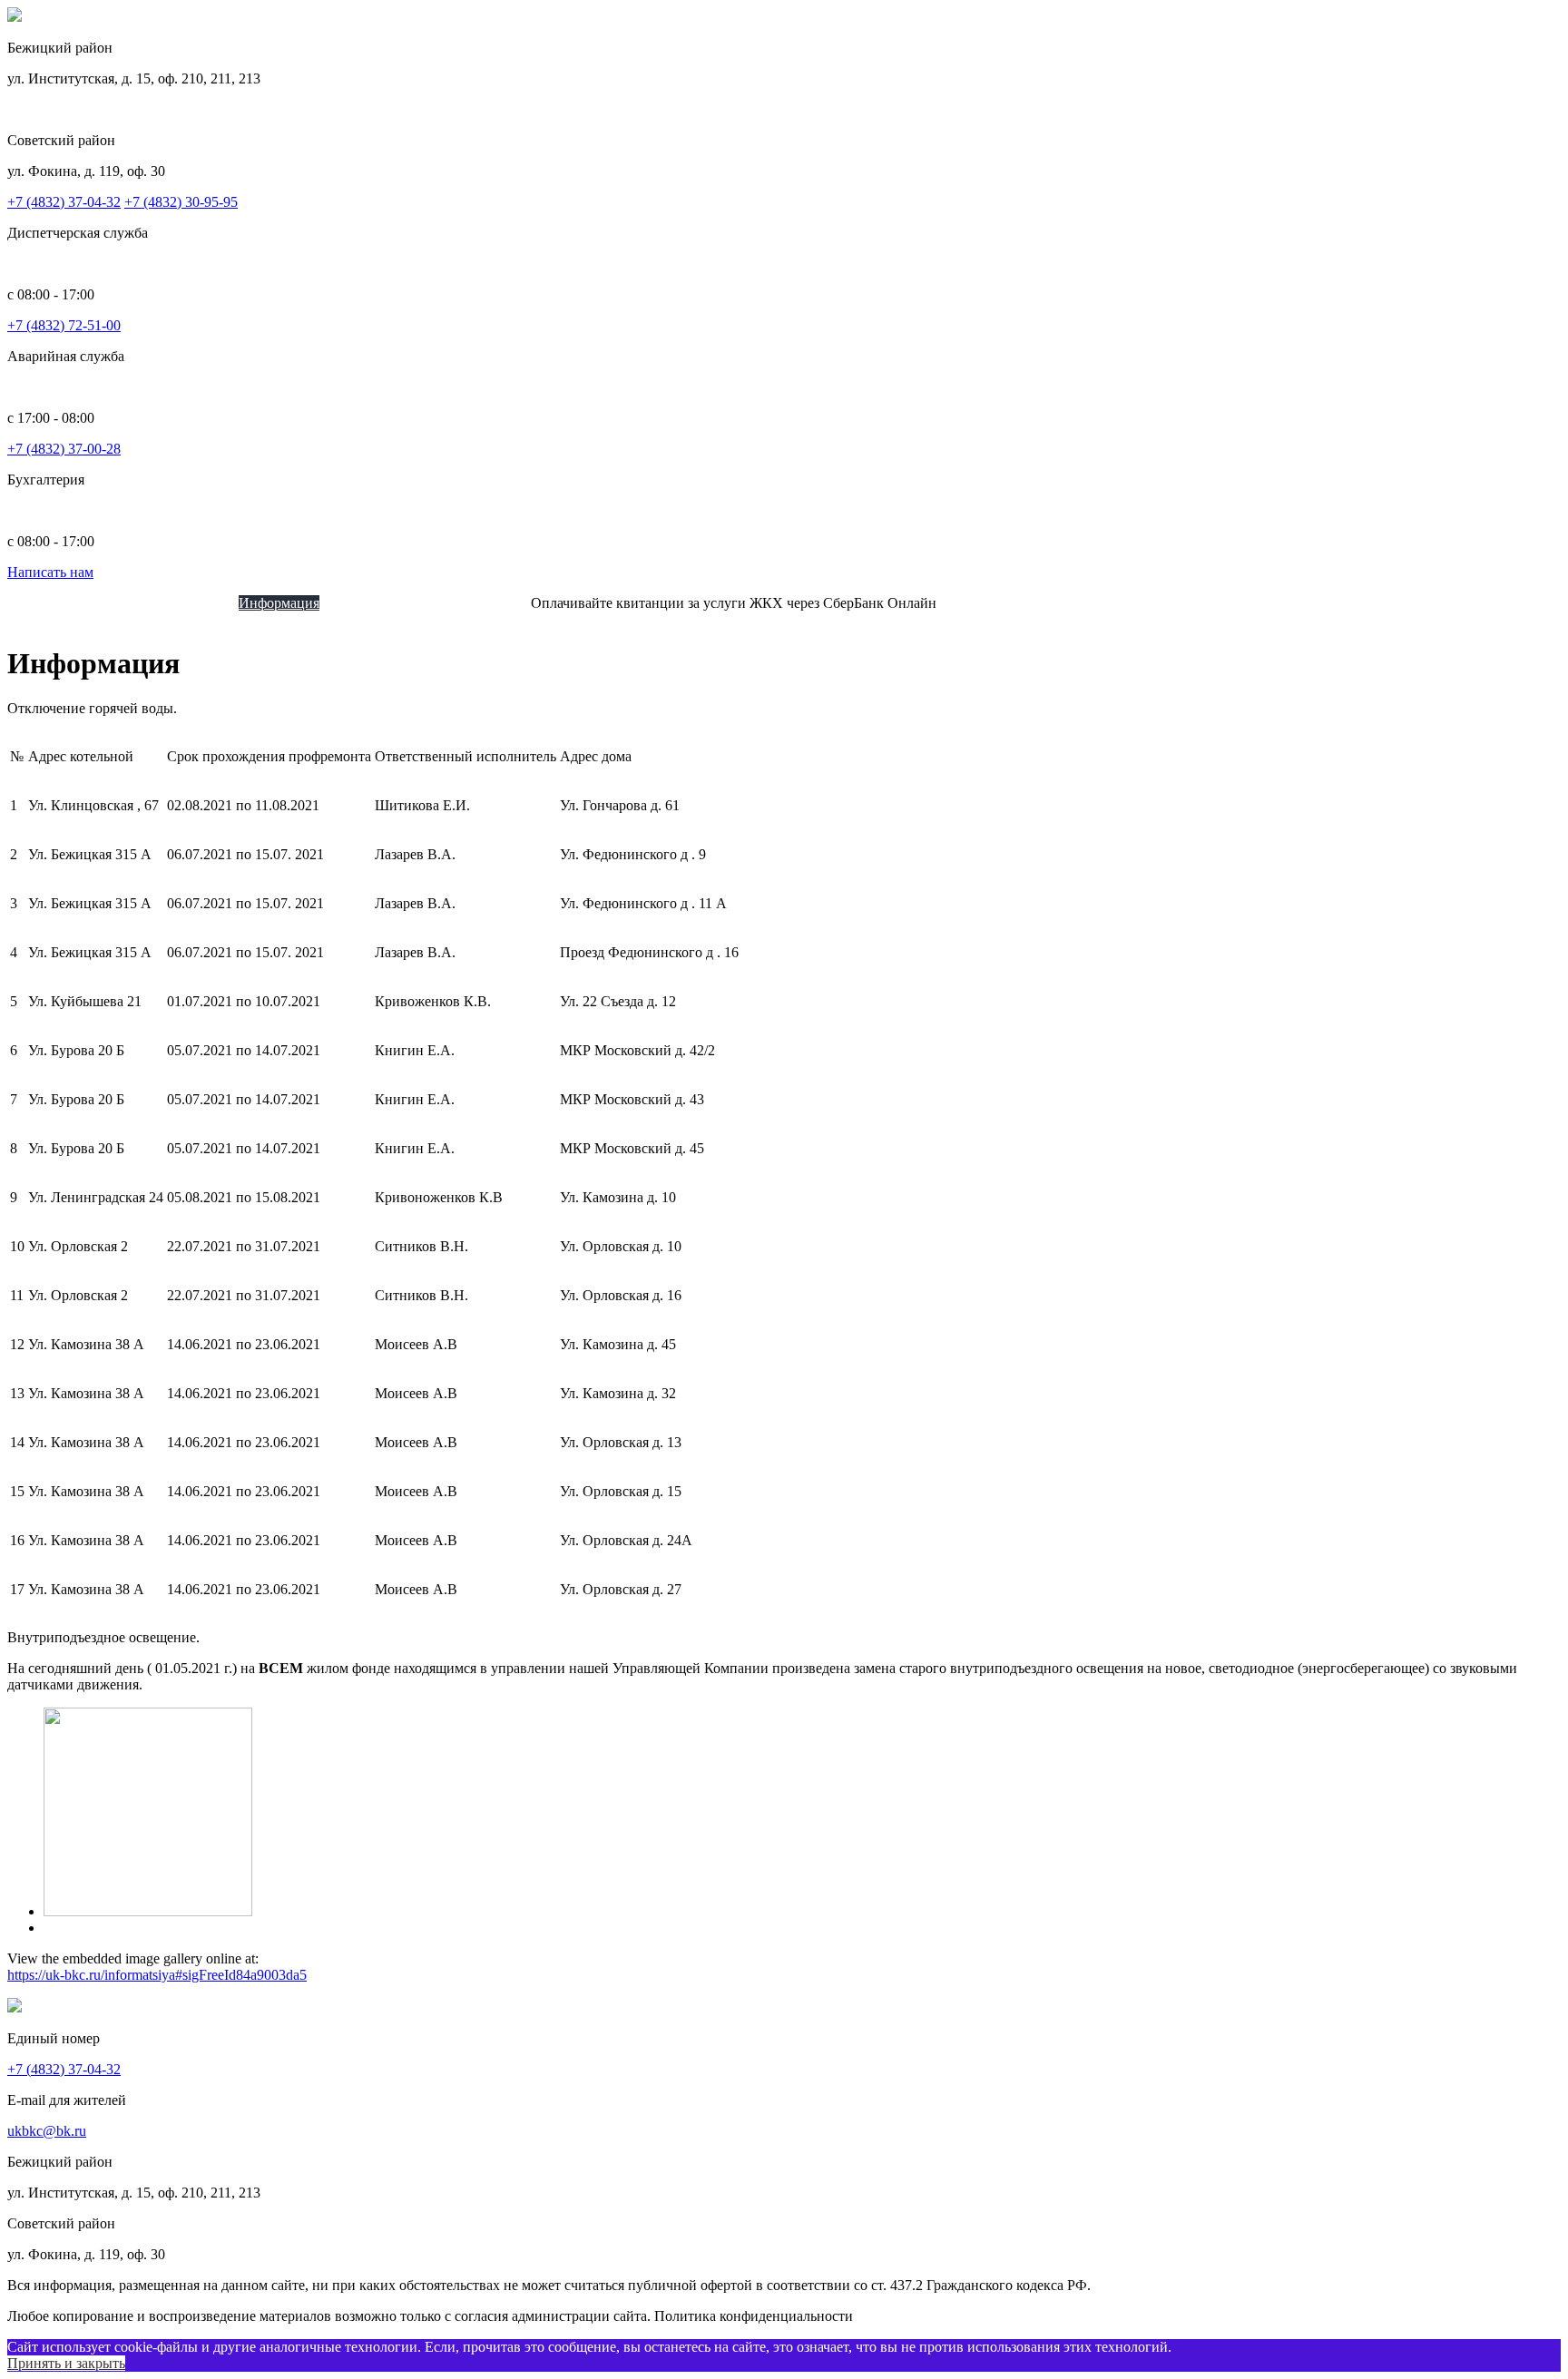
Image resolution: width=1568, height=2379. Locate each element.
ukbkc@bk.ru (47, 2131)
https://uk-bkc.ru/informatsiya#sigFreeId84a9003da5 (157, 1975)
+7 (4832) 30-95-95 (181, 202)
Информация (279, 603)
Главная (68, 603)
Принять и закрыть (66, 2363)
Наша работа (431, 603)
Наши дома (204, 603)
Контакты (500, 603)
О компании (131, 603)
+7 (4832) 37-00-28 (64, 449)
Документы (355, 603)
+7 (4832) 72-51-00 (64, 325)
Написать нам (50, 572)
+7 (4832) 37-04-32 (64, 202)
